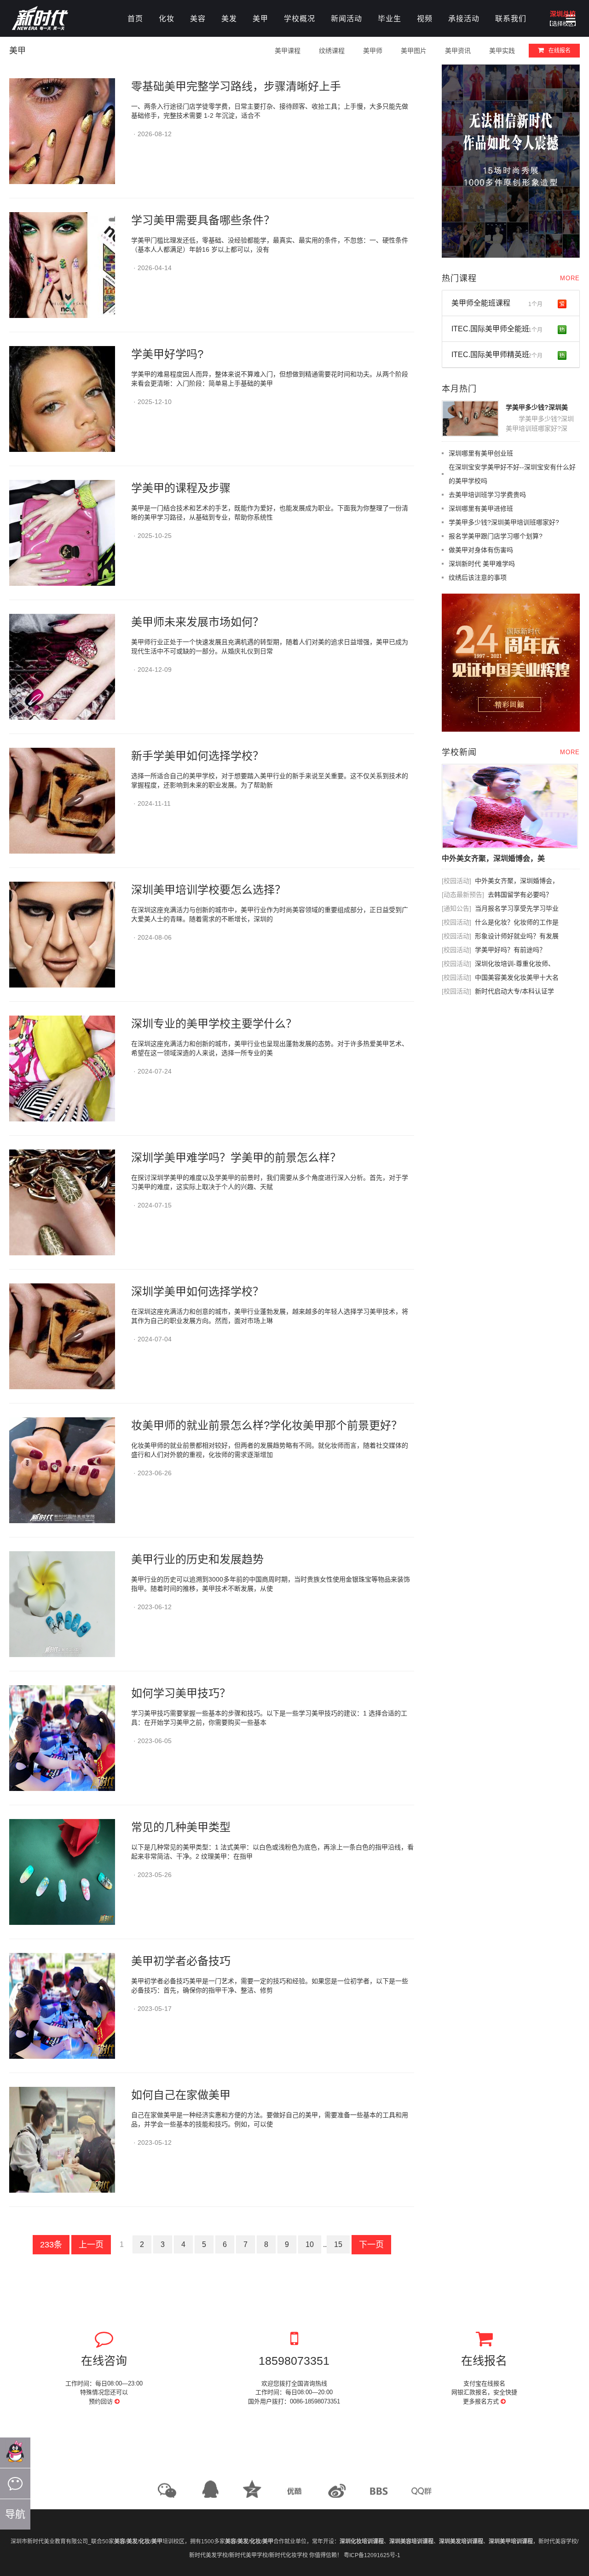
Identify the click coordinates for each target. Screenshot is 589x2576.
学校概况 (300, 19)
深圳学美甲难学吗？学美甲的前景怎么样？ (236, 1158)
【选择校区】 (563, 24)
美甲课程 (288, 51)
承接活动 (464, 19)
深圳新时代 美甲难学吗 (482, 564)
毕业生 (390, 19)
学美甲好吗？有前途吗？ (510, 950)
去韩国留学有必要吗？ (520, 895)
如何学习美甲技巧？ (181, 1693)
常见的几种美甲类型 (181, 1827)
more (570, 278)
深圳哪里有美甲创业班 (481, 453)
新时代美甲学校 (248, 2555)
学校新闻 (459, 752)
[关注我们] (15, 2484)
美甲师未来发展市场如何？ (197, 622)
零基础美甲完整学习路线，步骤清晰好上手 (236, 86)
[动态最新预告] (463, 895)
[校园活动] (456, 881)
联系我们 (511, 19)
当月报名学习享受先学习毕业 (517, 908)
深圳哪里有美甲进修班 (481, 508)
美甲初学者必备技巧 (181, 1961)
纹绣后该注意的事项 (478, 578)
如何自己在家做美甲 (181, 2095)
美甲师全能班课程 (497, 303)
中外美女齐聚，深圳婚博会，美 (493, 858)
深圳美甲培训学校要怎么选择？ (208, 890)
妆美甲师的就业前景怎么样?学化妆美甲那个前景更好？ (267, 1425)
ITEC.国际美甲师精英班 (497, 355)
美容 (198, 19)
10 (310, 2244)
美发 (229, 19)
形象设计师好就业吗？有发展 (517, 936)
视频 (425, 19)
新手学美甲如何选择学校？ (197, 756)
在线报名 (560, 51)
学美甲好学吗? (167, 354)
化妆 (167, 19)
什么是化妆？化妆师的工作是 (517, 922)
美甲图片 (414, 51)
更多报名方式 (482, 2401)
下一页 (371, 2245)
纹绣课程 (332, 51)
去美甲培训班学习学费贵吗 (487, 495)
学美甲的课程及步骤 (181, 488)
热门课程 (459, 278)
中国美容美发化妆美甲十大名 (517, 977)
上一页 (91, 2245)
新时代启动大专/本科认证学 (514, 991)
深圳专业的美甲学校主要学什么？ (214, 1024)
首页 (135, 19)
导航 (15, 2514)
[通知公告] (456, 908)
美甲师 (373, 51)
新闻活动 (346, 19)
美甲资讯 (458, 51)
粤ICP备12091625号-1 (372, 2555)
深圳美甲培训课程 (511, 2541)
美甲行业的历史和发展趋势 (197, 1559)
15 (338, 2244)
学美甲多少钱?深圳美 (537, 407)
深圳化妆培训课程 (362, 2541)
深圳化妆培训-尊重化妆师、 (515, 964)
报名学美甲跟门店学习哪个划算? (496, 536)
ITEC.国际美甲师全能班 (497, 329)
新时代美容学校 (558, 2541)
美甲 (260, 19)
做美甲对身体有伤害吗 (481, 550)
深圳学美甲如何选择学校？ (197, 1291)
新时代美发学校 (208, 2555)
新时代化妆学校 (289, 2555)
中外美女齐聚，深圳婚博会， (517, 881)
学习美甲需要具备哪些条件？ (203, 220)
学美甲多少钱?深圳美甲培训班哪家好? (504, 522)
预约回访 (102, 2401)
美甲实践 (502, 51)
